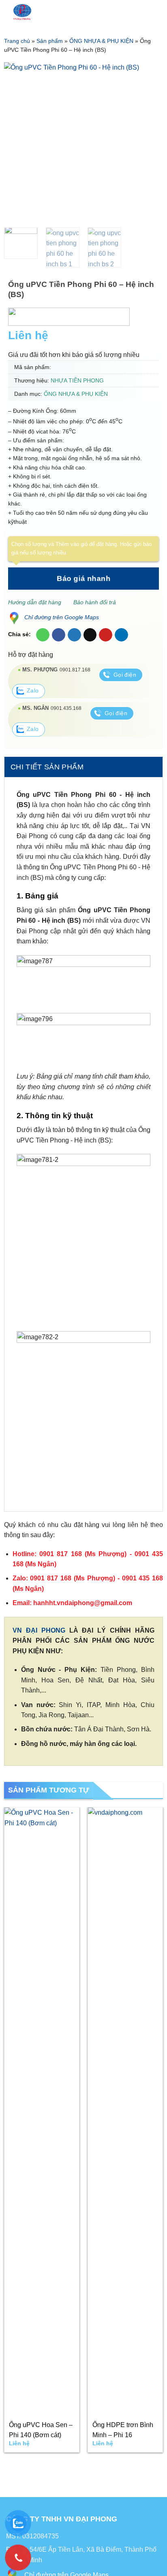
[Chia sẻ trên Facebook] (59, 635)
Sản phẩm (50, 41)
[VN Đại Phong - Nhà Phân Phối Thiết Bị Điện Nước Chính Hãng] (58, 12)
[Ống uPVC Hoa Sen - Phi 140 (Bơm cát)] (42, 2111)
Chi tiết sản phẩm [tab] (47, 767)
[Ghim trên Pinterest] (106, 635)
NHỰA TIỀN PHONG (77, 380)
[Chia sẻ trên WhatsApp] (43, 635)
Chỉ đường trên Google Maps (62, 617)
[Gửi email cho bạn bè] (90, 635)
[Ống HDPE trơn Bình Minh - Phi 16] (125, 2111)
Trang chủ (17, 41)
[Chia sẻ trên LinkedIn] (121, 635)
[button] (129, 12)
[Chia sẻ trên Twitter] (74, 635)
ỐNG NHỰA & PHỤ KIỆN (101, 41)
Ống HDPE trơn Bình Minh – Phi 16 (123, 2430)
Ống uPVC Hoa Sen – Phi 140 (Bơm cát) (41, 2430)
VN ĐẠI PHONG (39, 1630)
